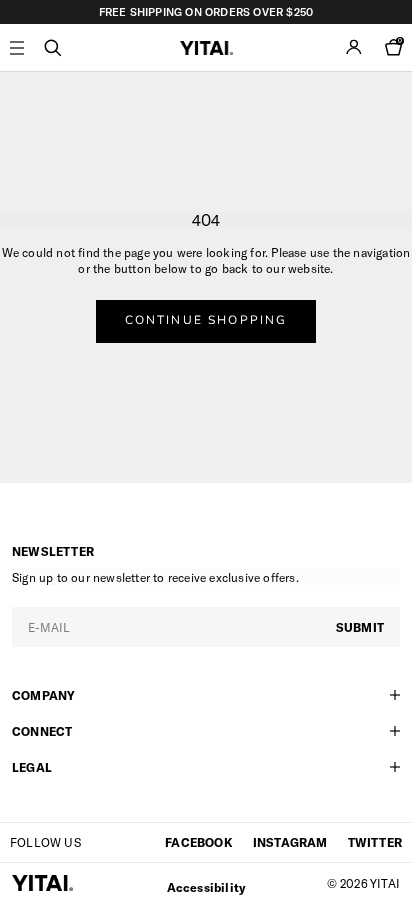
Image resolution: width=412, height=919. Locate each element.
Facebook (199, 842)
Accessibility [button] (206, 887)
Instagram (290, 842)
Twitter (375, 842)
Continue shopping (206, 320)
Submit (360, 627)
